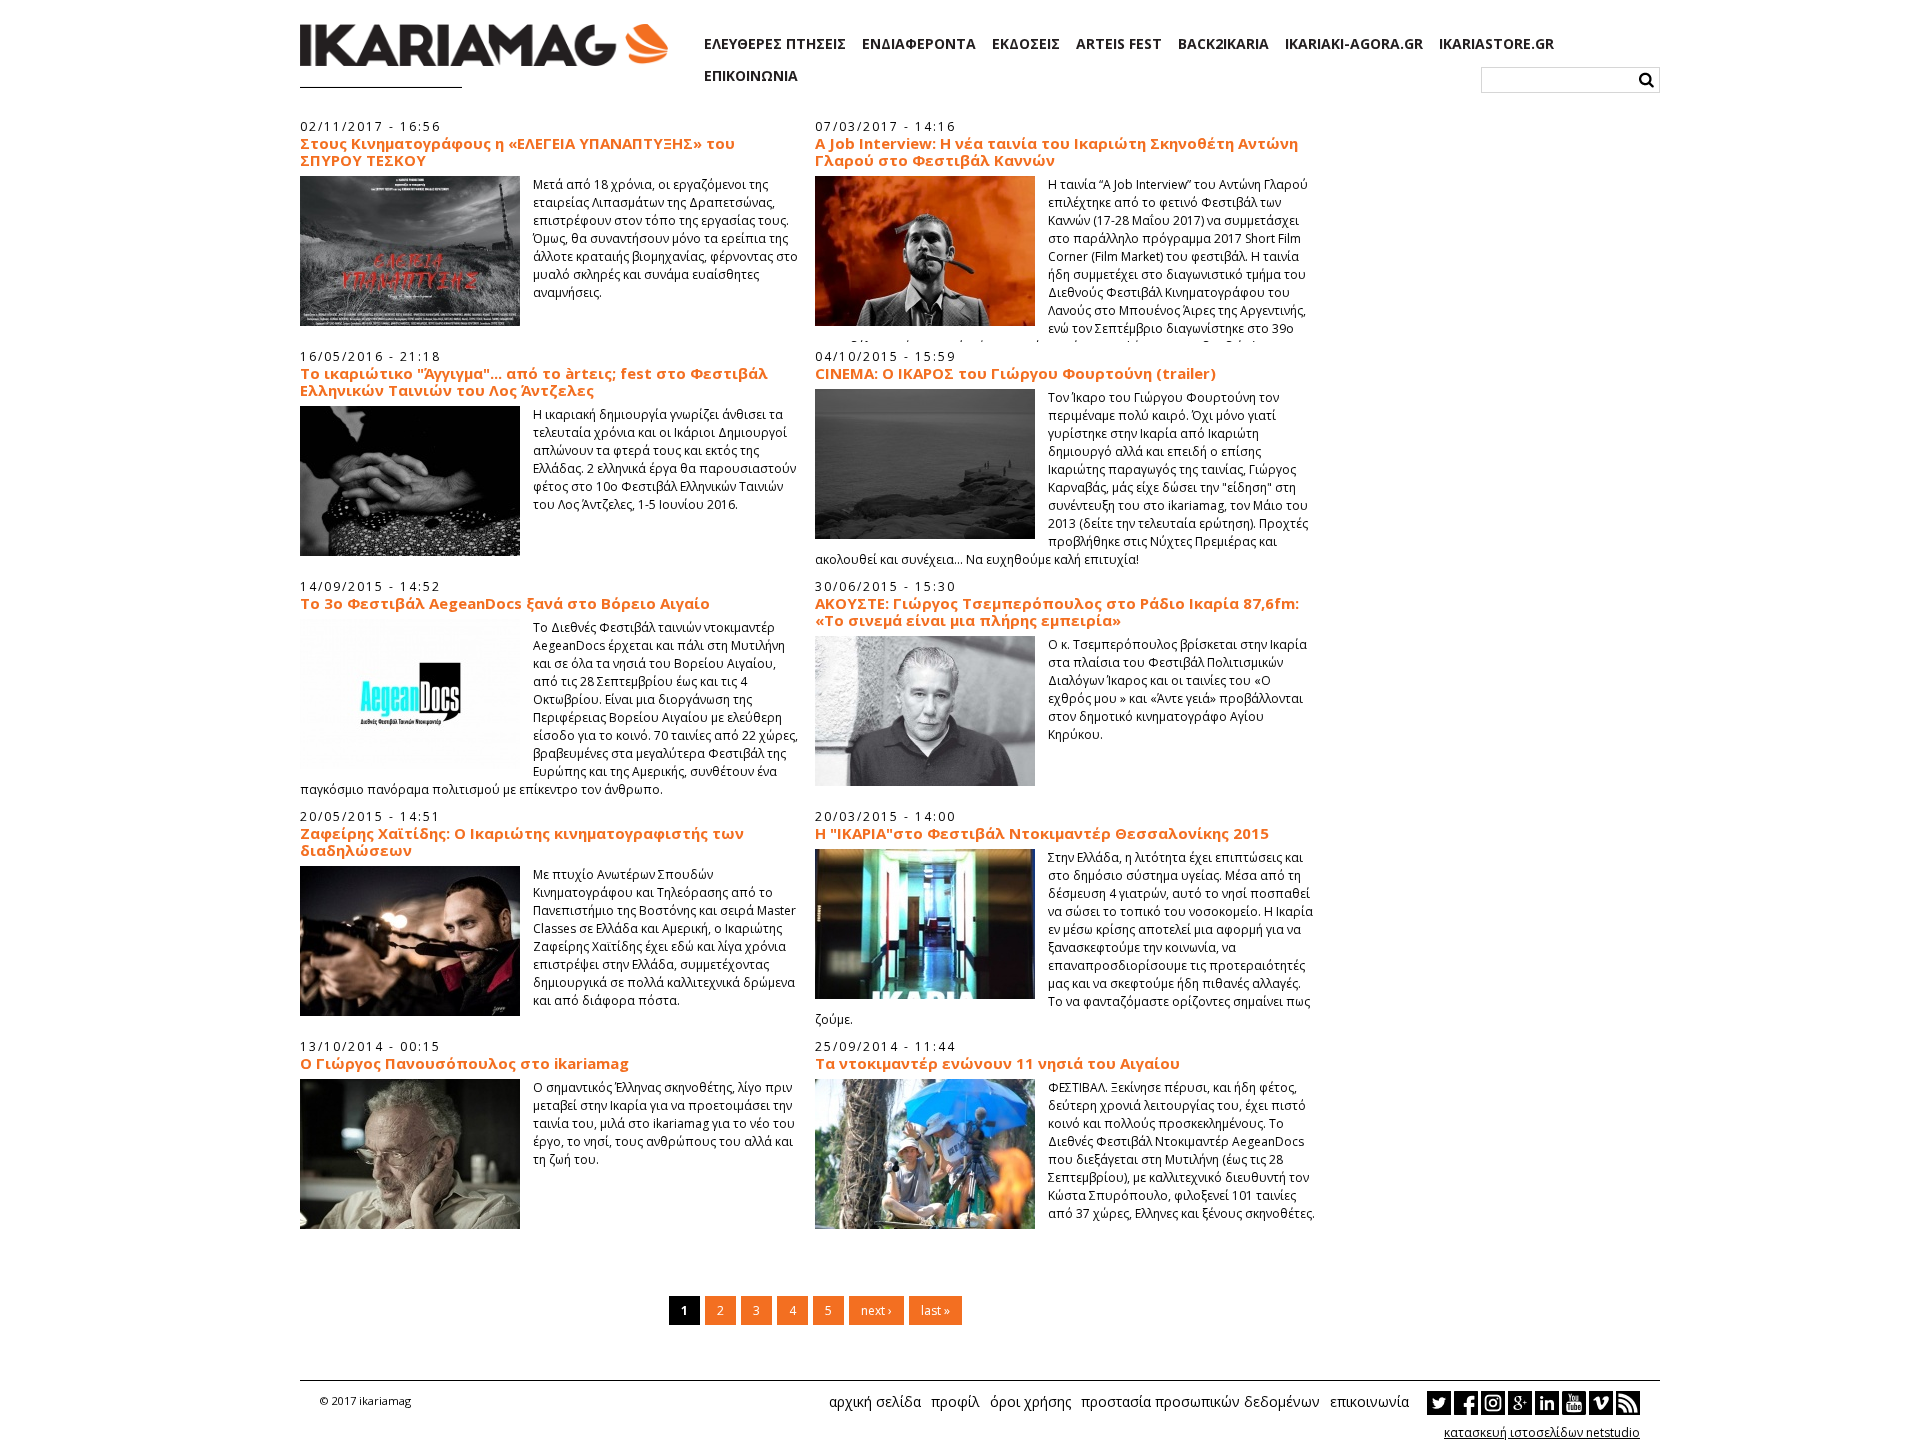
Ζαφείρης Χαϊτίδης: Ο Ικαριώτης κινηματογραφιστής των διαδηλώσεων (522, 842)
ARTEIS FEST (1119, 44)
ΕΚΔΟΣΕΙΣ (1026, 44)
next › (876, 1310)
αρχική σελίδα (875, 1401)
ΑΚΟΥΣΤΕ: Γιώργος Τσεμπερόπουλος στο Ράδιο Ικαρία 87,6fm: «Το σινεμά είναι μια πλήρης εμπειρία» (1057, 612)
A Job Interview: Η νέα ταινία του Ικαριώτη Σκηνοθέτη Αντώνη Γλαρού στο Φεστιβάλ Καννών (1056, 152)
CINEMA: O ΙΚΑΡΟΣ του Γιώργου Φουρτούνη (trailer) (1015, 373)
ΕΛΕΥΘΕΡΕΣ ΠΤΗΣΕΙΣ (775, 44)
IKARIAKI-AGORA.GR (1354, 44)
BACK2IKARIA (1223, 44)
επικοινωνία (1369, 1401)
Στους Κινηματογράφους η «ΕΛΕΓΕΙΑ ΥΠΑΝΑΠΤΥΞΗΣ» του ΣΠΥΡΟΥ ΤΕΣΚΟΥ (517, 152)
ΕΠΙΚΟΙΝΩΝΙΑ (751, 76)
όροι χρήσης (1030, 1401)
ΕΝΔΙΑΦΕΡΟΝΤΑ (919, 44)
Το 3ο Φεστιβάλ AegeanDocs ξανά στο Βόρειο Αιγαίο (505, 603)
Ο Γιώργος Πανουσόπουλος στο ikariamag (464, 1063)
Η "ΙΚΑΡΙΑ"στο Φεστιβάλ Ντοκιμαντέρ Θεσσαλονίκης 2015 (1042, 833)
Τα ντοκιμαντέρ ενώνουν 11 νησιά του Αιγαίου (997, 1063)
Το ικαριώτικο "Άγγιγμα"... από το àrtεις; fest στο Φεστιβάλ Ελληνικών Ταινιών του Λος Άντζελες (534, 382)
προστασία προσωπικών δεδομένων (1200, 1401)
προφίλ (955, 1401)
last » (935, 1310)
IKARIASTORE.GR (1496, 44)
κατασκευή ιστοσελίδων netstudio (1542, 1432)
